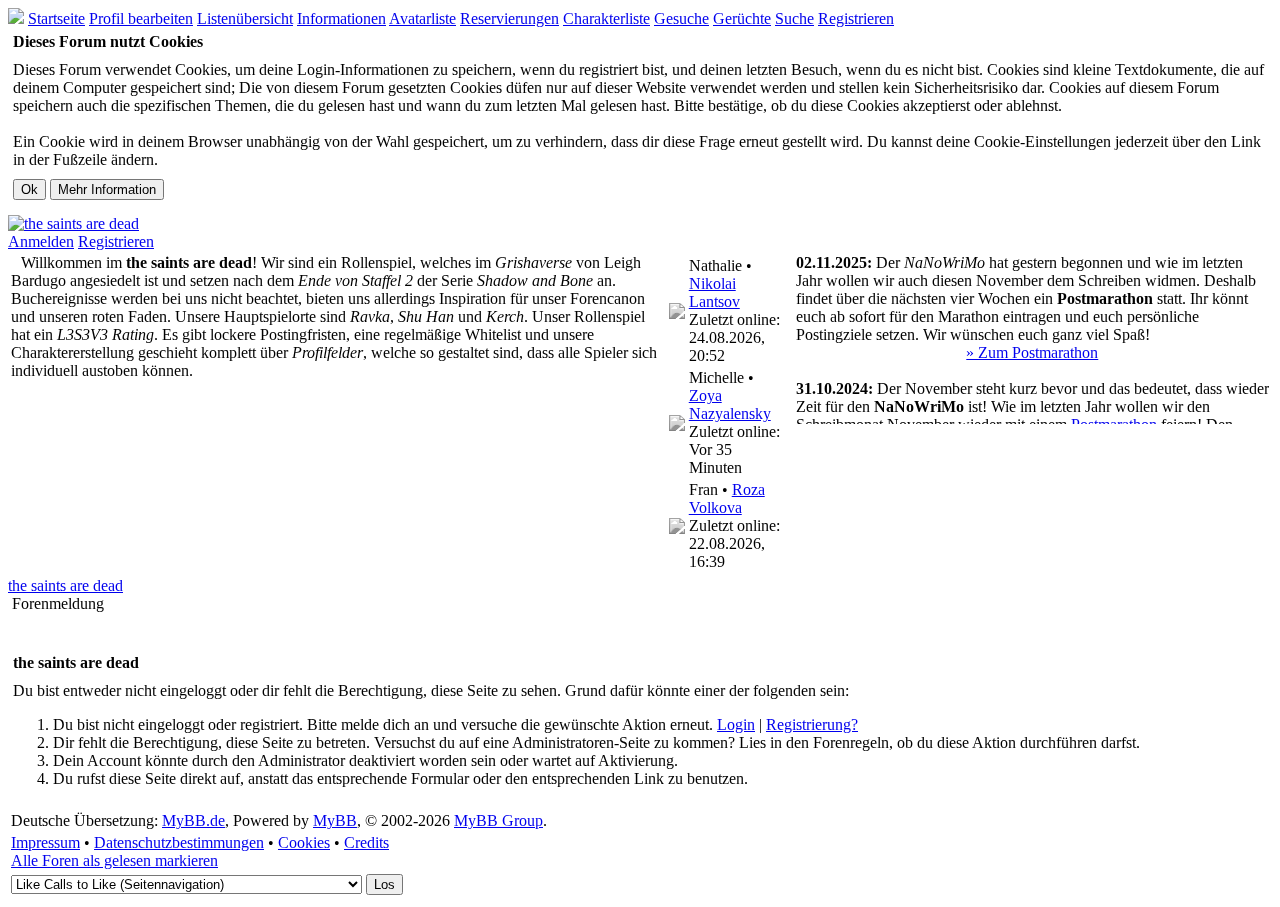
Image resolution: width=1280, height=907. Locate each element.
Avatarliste (422, 18)
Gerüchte (742, 18)
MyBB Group (498, 820)
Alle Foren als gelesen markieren (114, 860)
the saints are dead (65, 585)
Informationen (341, 18)
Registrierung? (812, 724)
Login (736, 724)
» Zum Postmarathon (1032, 352)
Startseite (56, 18)
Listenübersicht (245, 18)
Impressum (45, 842)
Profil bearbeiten (141, 18)
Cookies (304, 842)
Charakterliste (606, 18)
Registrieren (856, 18)
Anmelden (41, 241)
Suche (794, 18)
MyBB (335, 820)
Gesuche (681, 18)
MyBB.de (193, 820)
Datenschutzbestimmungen (179, 842)
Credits (366, 842)
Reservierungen (509, 18)
